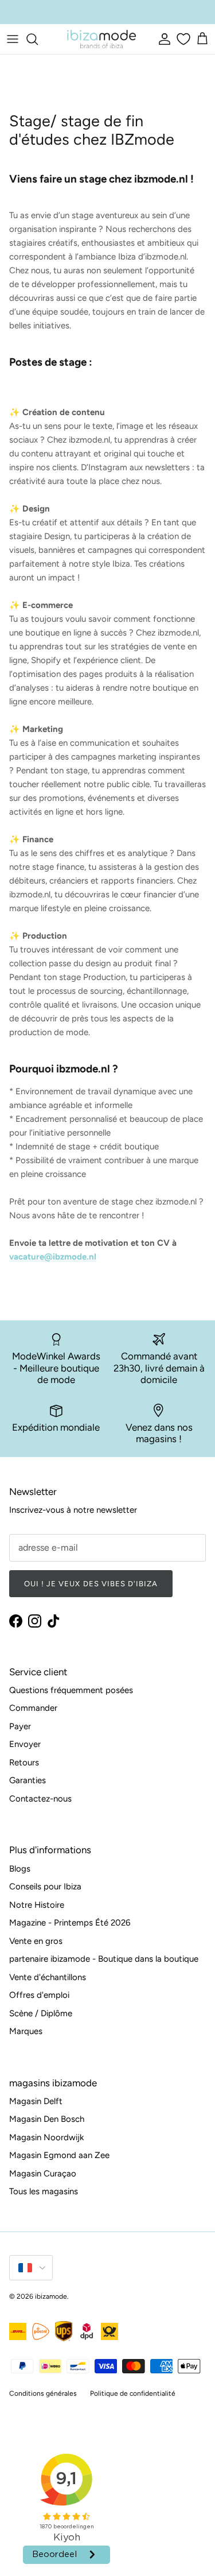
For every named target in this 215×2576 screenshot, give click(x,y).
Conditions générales (43, 2393)
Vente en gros (36, 1941)
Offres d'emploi (39, 1995)
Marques (26, 2031)
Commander (33, 1708)
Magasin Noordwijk (46, 2137)
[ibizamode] (101, 39)
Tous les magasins (44, 2191)
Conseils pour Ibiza (45, 1887)
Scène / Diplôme (41, 2013)
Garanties (28, 1780)
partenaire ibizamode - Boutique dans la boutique (104, 1959)
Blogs (20, 1869)
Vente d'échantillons (48, 1977)
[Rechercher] (38, 39)
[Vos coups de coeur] (182, 39)
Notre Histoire (37, 1905)
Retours (24, 1762)
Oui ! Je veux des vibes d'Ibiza (91, 1584)
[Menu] (13, 39)
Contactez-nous (40, 1799)
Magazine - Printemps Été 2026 (70, 1923)
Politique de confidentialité (133, 2393)
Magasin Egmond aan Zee (59, 2155)
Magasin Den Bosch (47, 2119)
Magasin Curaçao (43, 2174)
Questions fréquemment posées (71, 1690)
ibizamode (51, 2296)
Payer (20, 1726)
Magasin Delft (36, 2101)
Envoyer (25, 1744)
